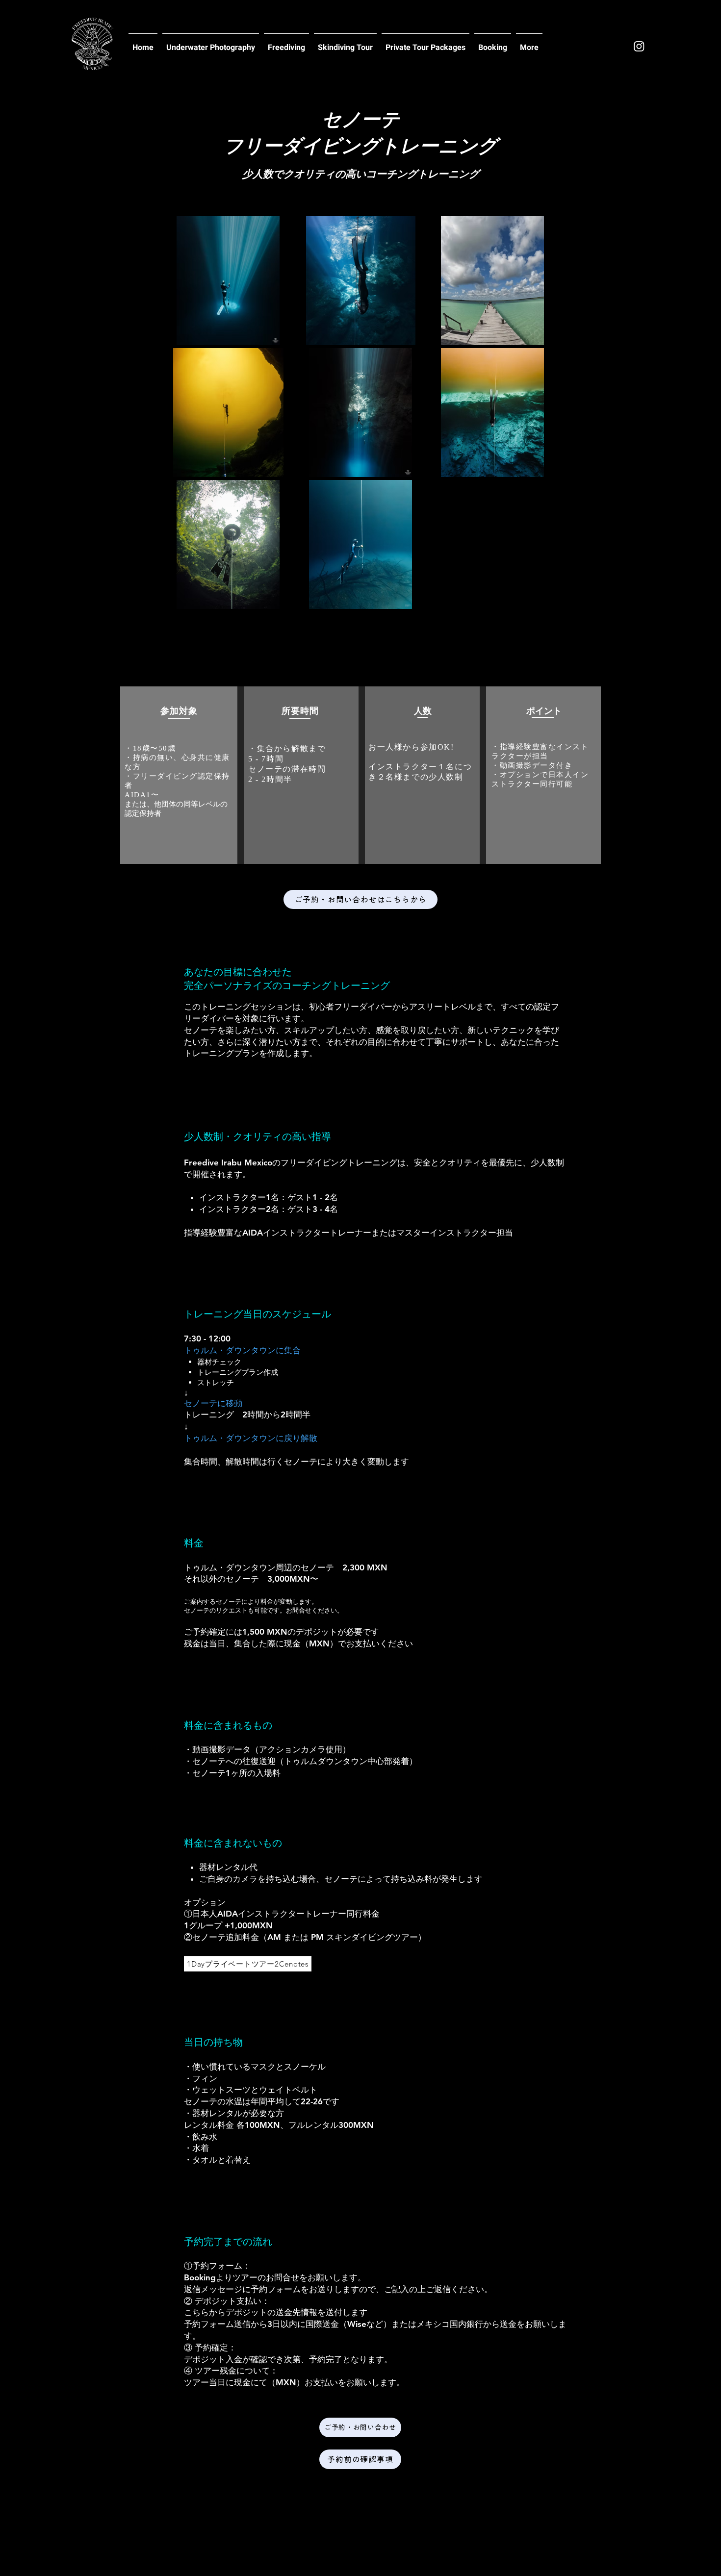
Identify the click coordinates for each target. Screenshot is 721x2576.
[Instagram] (639, 46)
